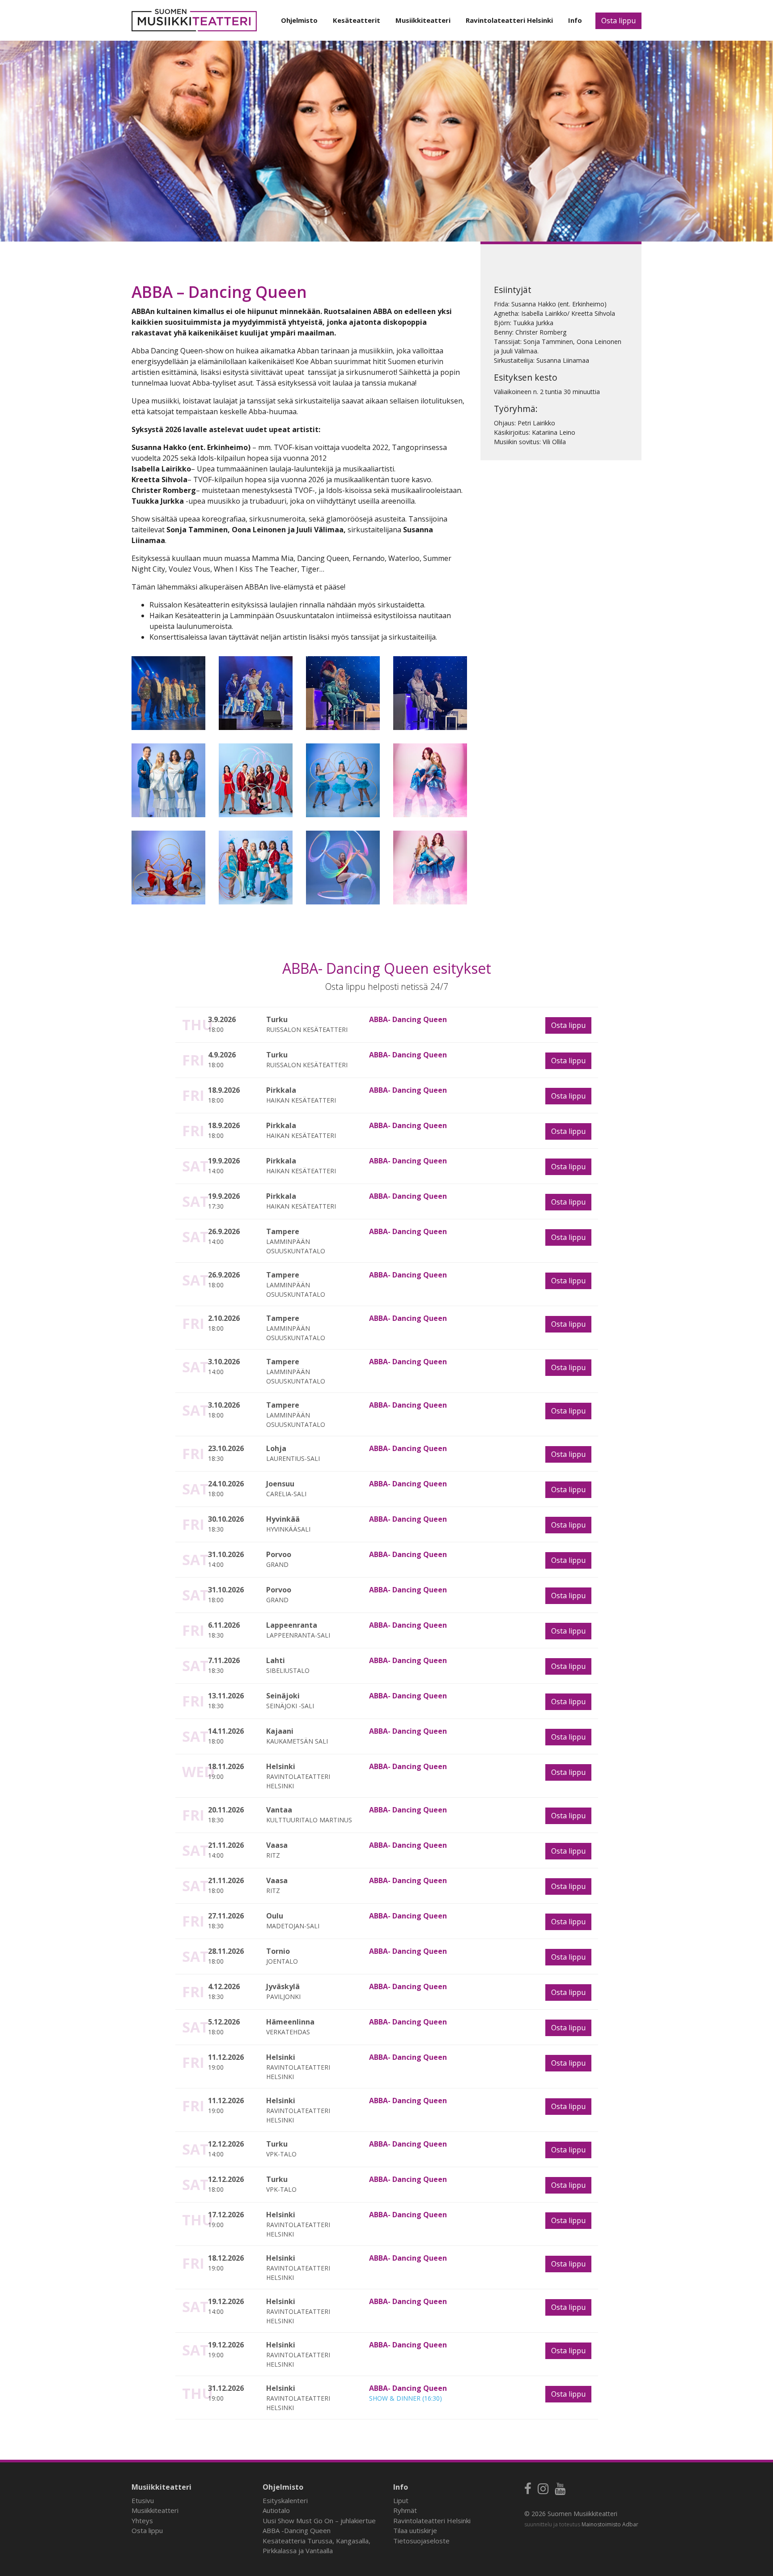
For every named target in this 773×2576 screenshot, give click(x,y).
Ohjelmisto (299, 20)
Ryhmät (405, 2510)
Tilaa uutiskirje (415, 2530)
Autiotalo (276, 2510)
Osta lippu (618, 21)
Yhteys (142, 2521)
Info (575, 20)
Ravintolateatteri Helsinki (509, 20)
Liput (401, 2500)
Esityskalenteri (285, 2500)
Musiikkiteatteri (423, 20)
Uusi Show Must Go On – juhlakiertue (319, 2521)
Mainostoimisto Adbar (610, 2524)
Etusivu (143, 2500)
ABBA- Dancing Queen (408, 1019)
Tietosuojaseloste (421, 2541)
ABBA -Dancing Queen (297, 2530)
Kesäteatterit (357, 20)
